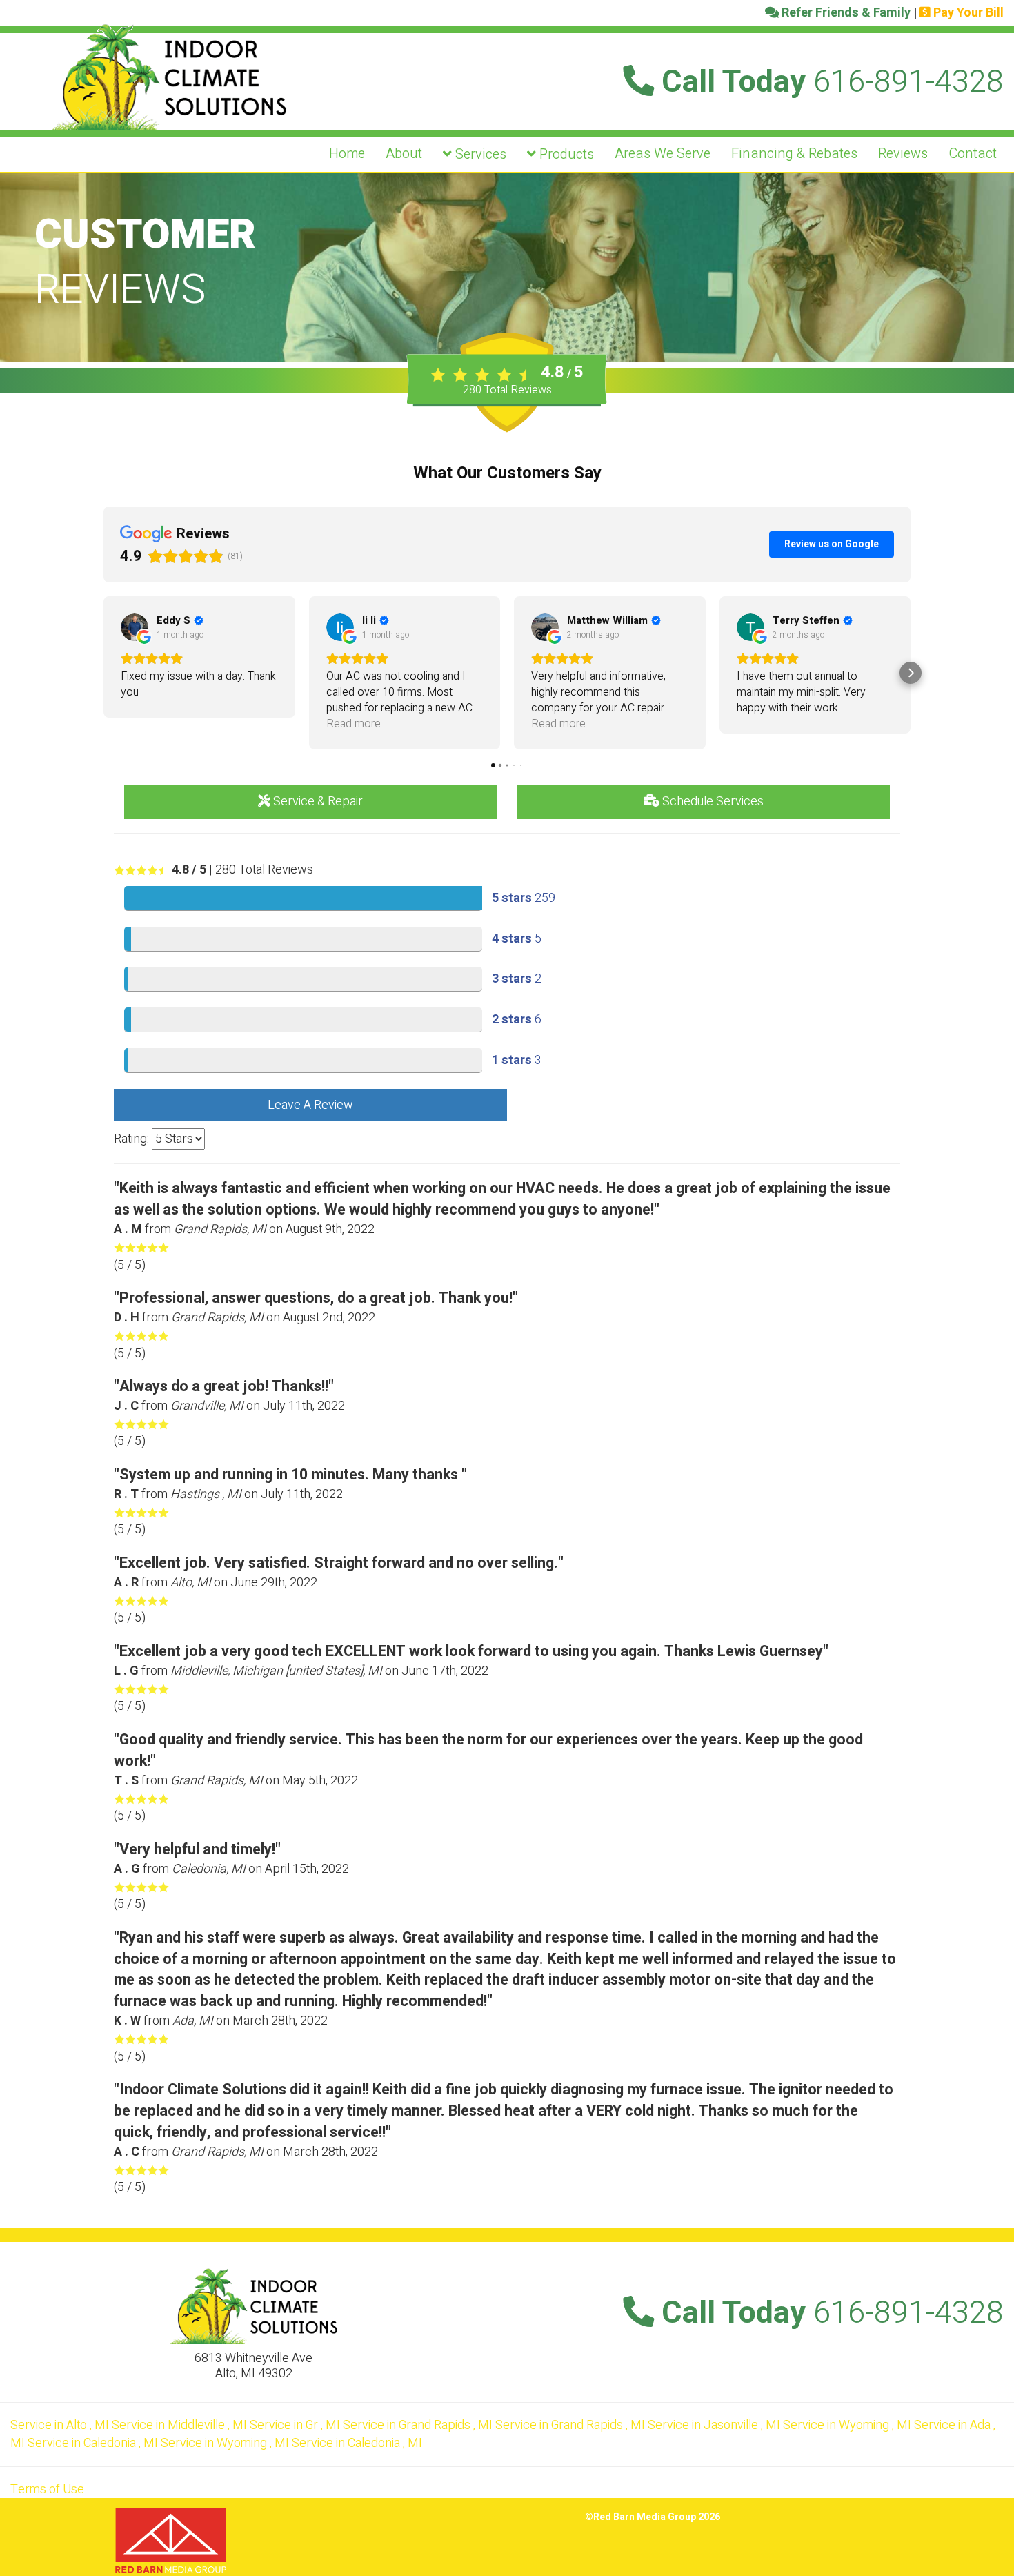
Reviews (903, 154)
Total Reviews (507, 390)
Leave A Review (310, 1105)
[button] (103, 673)
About (404, 154)
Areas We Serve (663, 154)
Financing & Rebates (794, 154)
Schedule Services (712, 802)
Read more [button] (354, 724)
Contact (973, 154)
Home (347, 154)
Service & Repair (317, 802)
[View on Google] (135, 627)
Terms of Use (47, 2489)
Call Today (829, 82)
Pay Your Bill (967, 13)
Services (479, 154)
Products (565, 154)
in (60, 2425)
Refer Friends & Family (845, 13)
